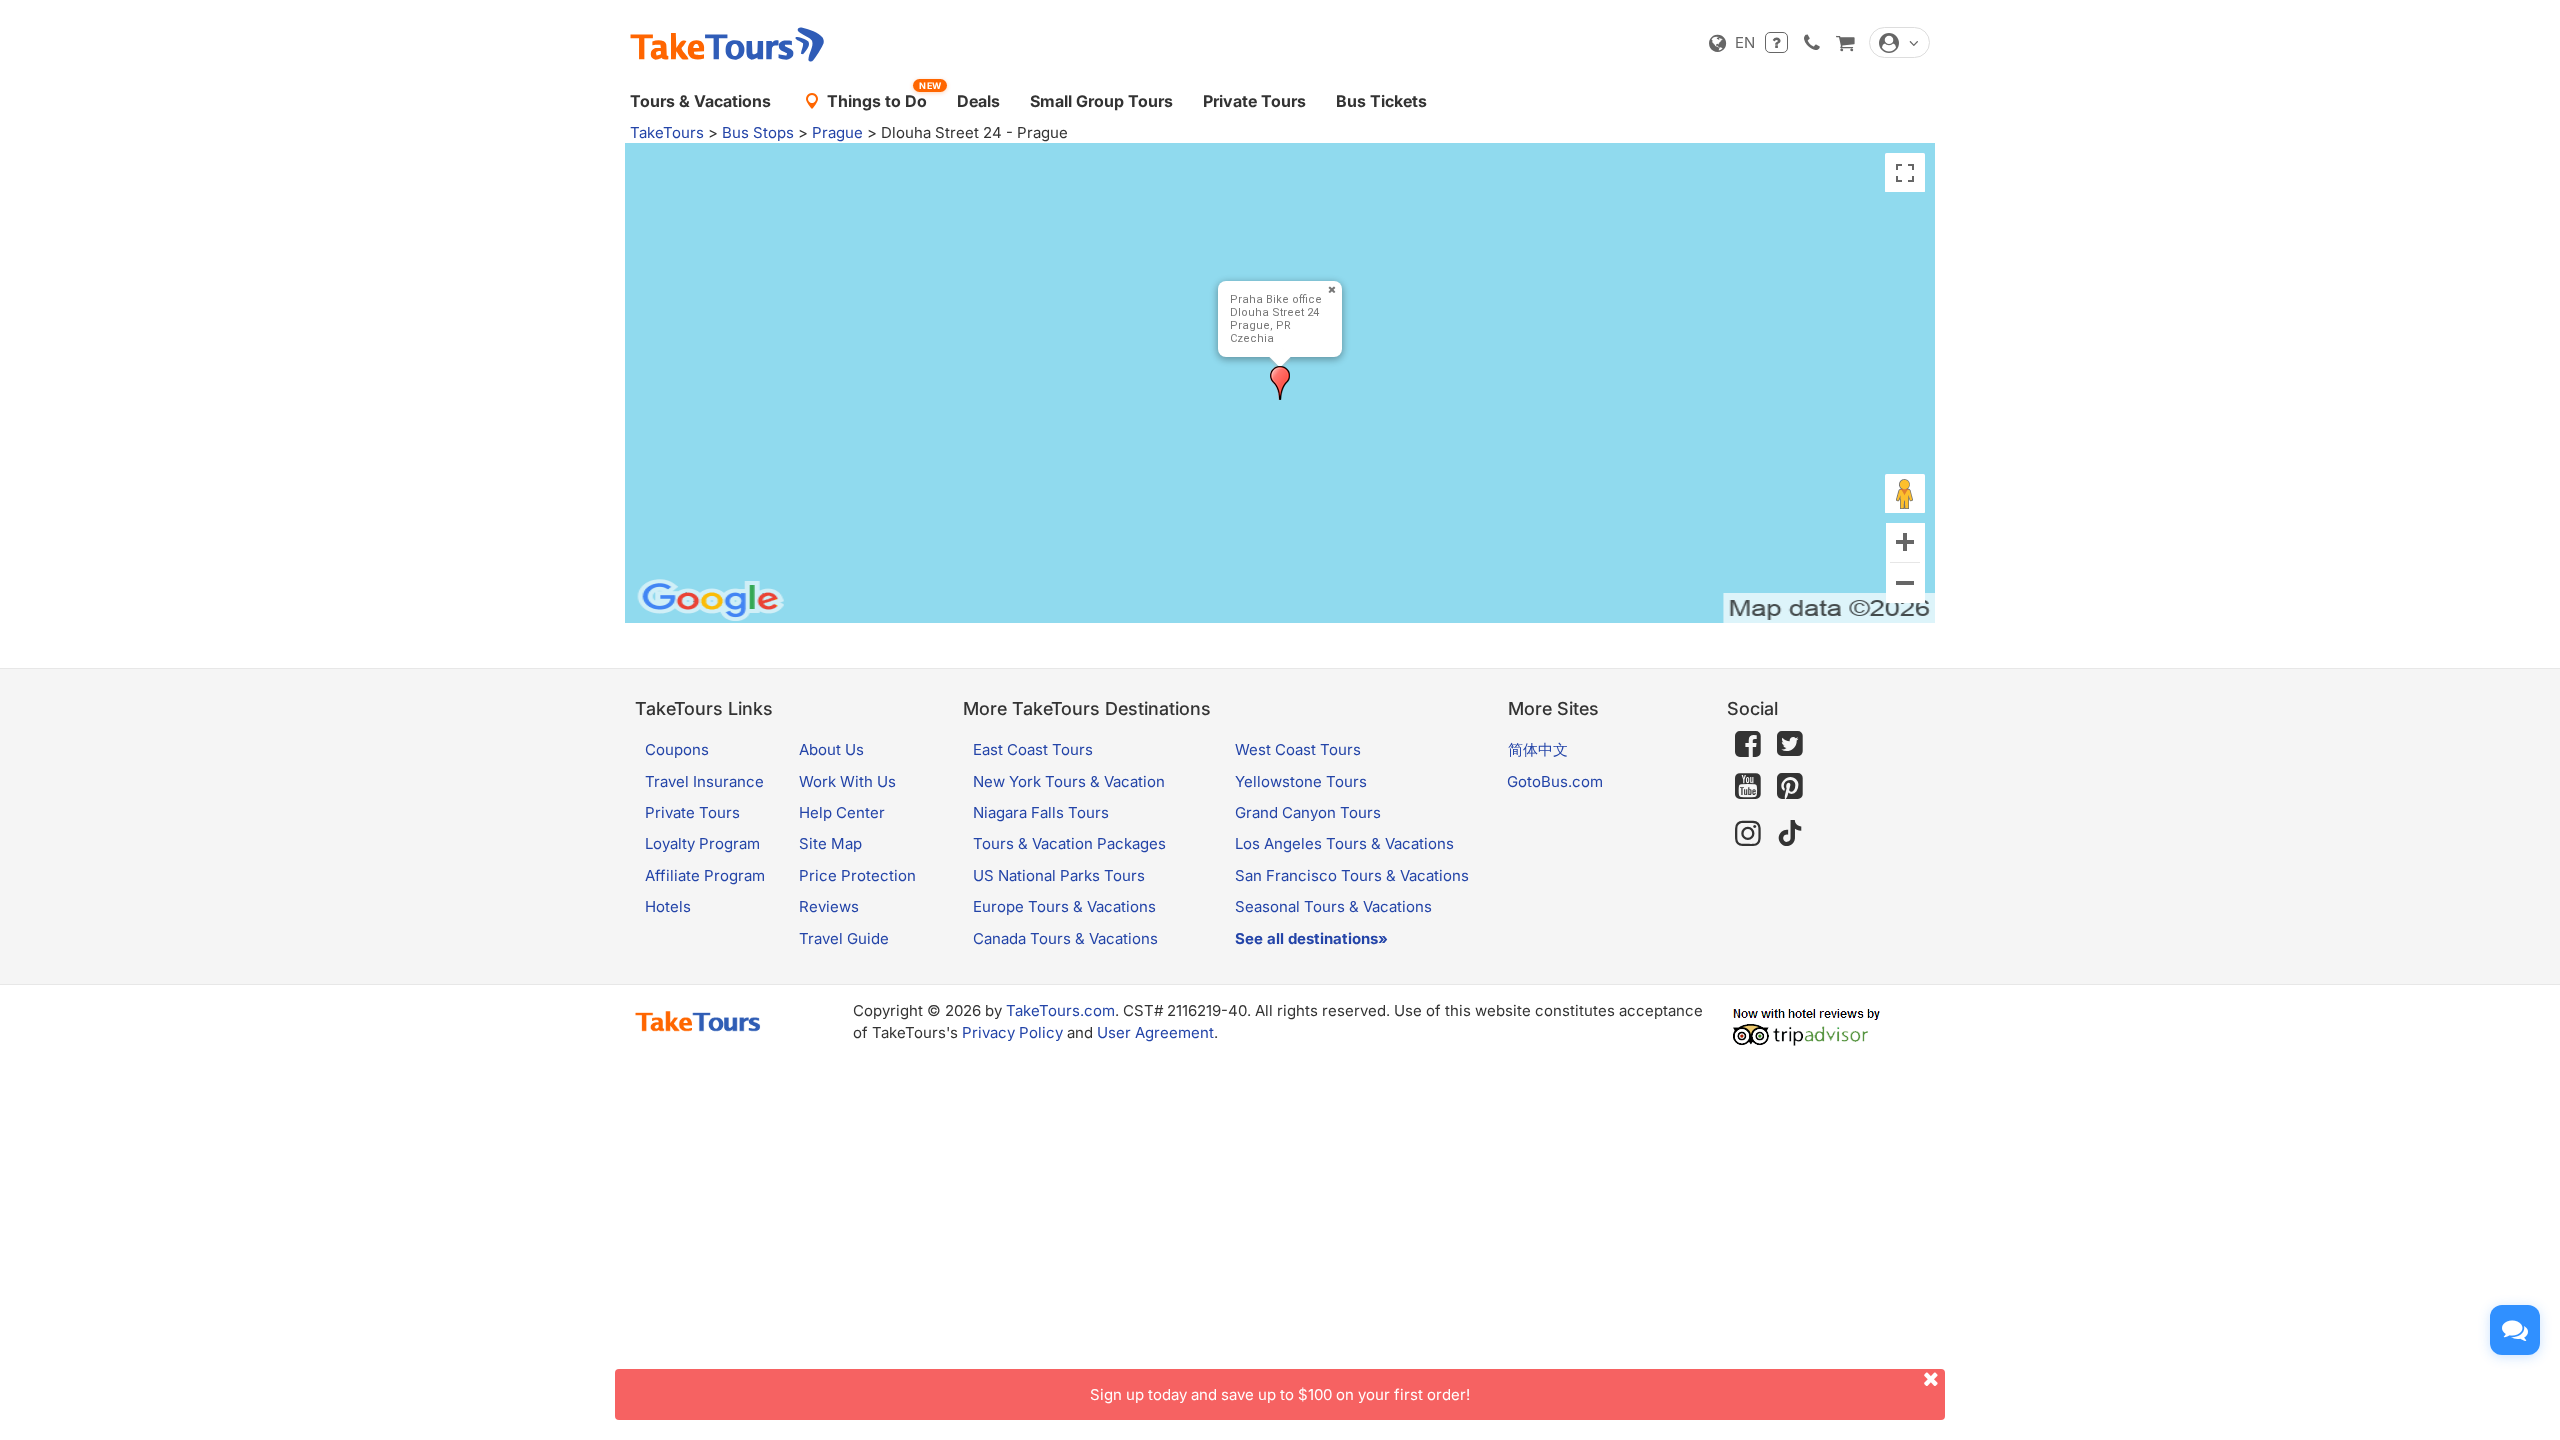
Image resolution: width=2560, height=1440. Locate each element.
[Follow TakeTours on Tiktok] (1790, 833)
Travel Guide (844, 938)
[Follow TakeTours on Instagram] (1748, 833)
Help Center (842, 812)
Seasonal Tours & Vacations (1333, 906)
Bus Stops (758, 132)
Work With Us (847, 781)
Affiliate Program (705, 875)
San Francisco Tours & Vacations (1352, 875)
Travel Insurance (704, 781)
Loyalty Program (702, 843)
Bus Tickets (1381, 101)
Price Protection (857, 875)
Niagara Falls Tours (1041, 812)
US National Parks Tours (1059, 875)
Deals (978, 101)
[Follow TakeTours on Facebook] (1748, 744)
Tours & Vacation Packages (1069, 843)
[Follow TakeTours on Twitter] (1790, 744)
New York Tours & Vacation (1069, 781)
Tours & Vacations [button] (700, 101)
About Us (831, 749)
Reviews (829, 906)
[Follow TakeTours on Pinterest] (1790, 786)
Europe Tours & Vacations (1064, 906)
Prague (837, 132)
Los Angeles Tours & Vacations (1344, 843)
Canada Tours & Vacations (1065, 938)
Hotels (668, 906)
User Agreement (1155, 1032)
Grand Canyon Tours (1308, 812)
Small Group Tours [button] (1101, 101)
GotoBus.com (1555, 781)
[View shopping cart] (1845, 42)
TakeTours (667, 132)
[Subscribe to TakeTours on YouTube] (1748, 787)
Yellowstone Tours (1301, 781)
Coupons (677, 749)
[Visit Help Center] (1776, 42)
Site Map (830, 843)
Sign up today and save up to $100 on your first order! (1280, 1394)
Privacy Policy (1012, 1032)
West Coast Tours (1298, 749)
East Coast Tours (1033, 749)
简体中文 (1538, 749)
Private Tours (1254, 101)
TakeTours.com (1060, 1010)
